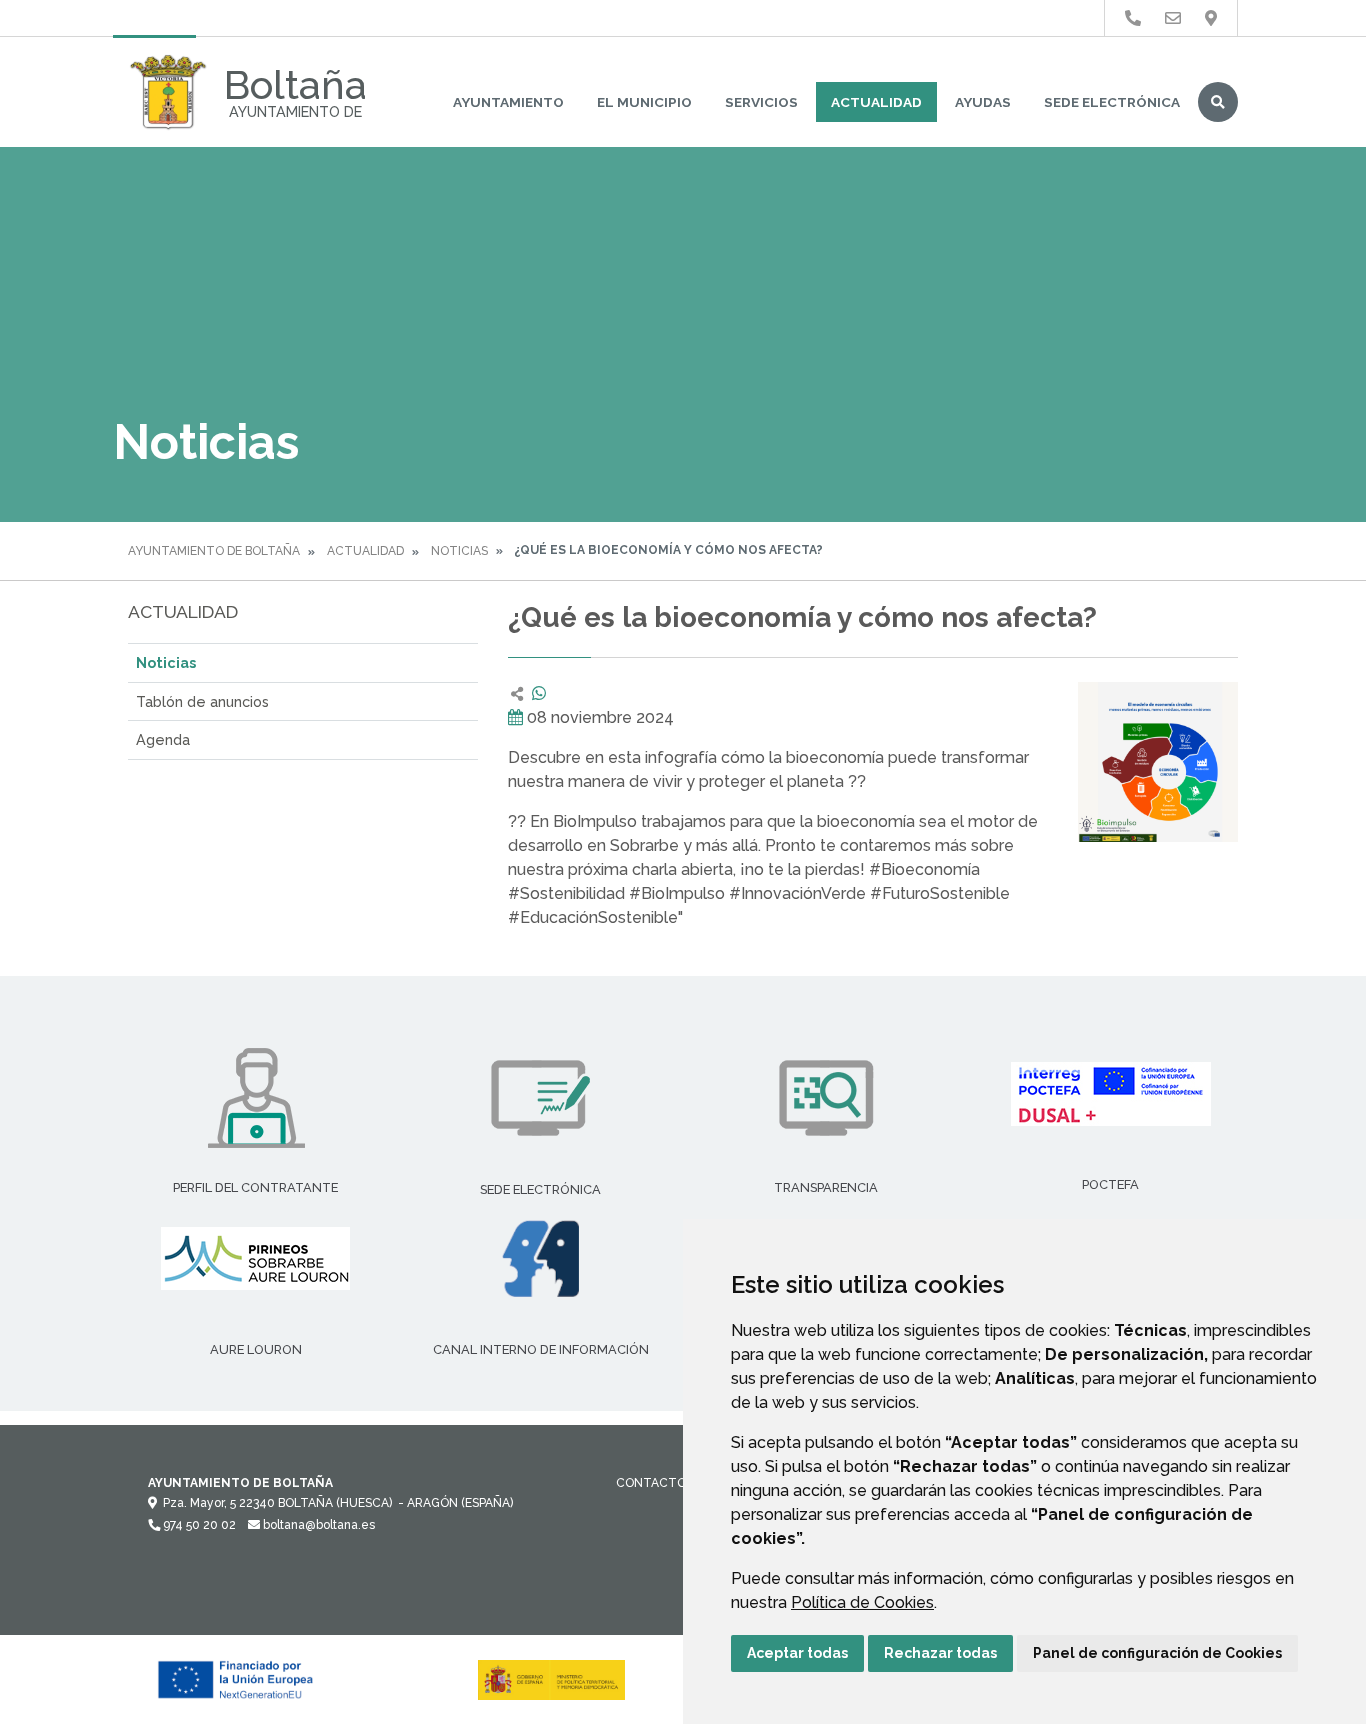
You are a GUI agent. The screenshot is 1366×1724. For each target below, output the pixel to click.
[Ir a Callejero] (1211, 18)
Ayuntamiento (508, 102)
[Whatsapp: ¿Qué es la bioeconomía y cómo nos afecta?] (539, 693)
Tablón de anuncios (202, 701)
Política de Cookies (862, 1602)
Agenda (163, 739)
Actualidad (876, 102)
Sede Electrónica (1112, 102)
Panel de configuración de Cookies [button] (1157, 1653)
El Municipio (644, 102)
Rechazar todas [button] (940, 1653)
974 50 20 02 (198, 1525)
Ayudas (983, 102)
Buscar (1218, 102)
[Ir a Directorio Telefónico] (1133, 18)
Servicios (761, 102)
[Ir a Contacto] (1173, 18)
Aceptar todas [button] (797, 1653)
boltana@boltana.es (317, 1525)
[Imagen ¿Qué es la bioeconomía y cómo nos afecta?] (1158, 762)
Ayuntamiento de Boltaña (214, 551)
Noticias (459, 551)
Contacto (651, 1483)
